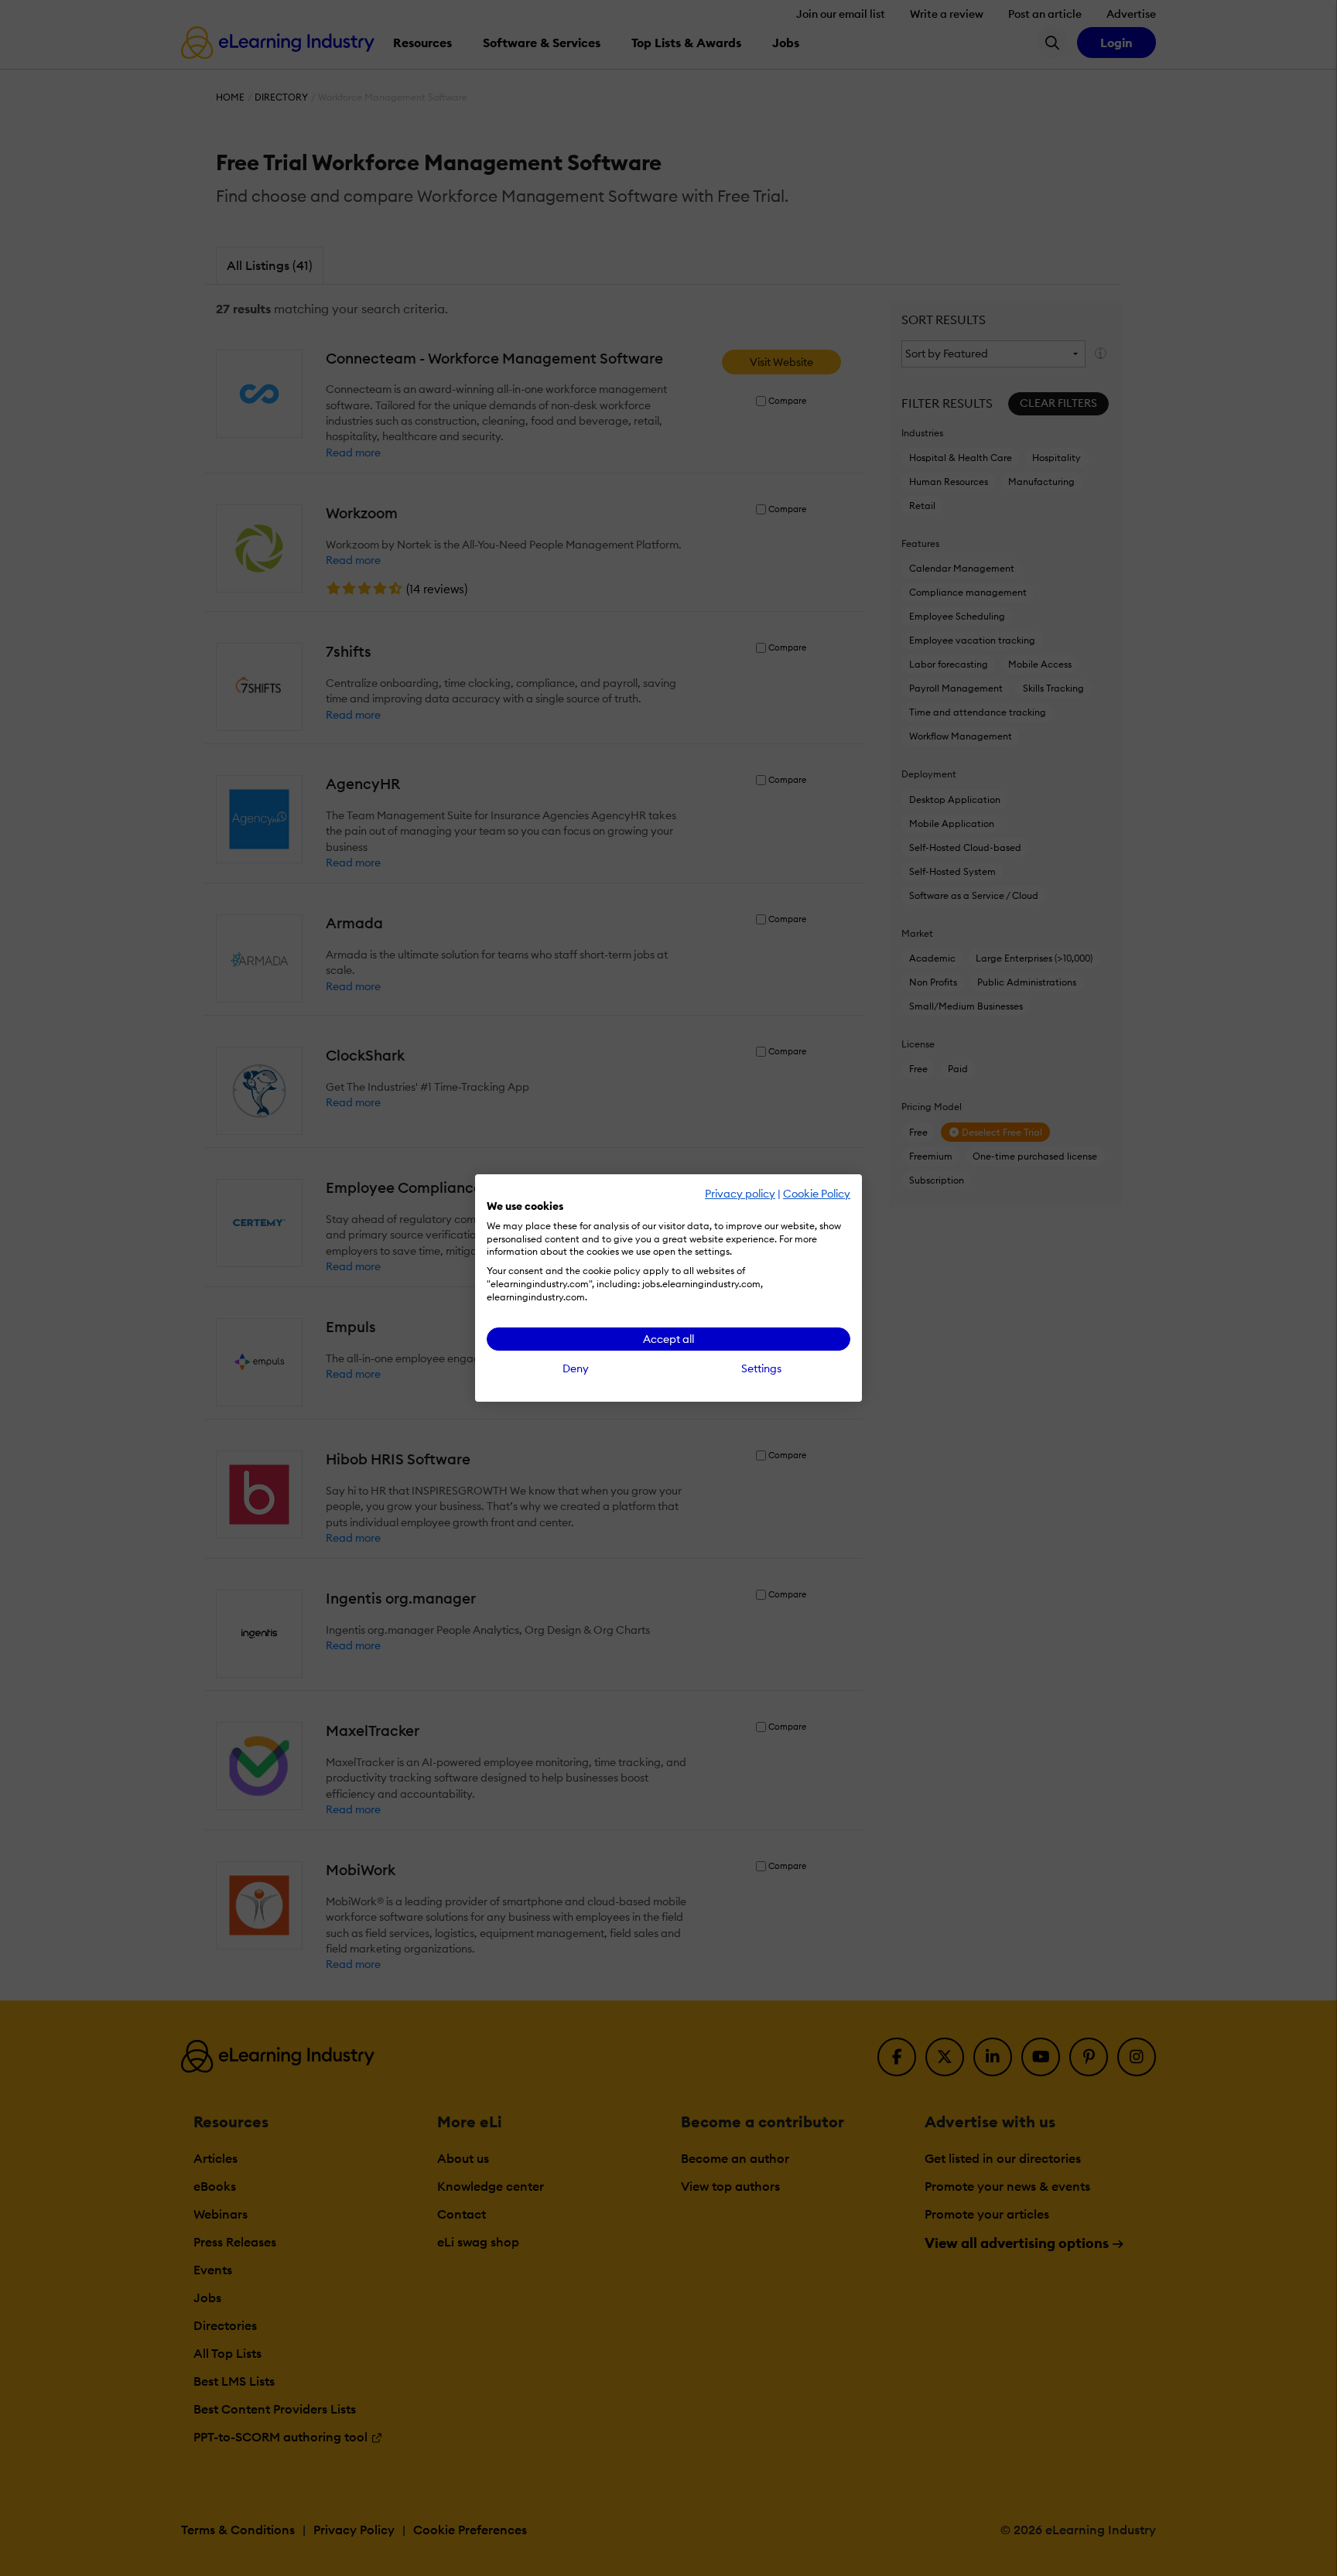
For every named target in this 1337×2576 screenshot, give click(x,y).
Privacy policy (740, 1194)
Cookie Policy (817, 1194)
